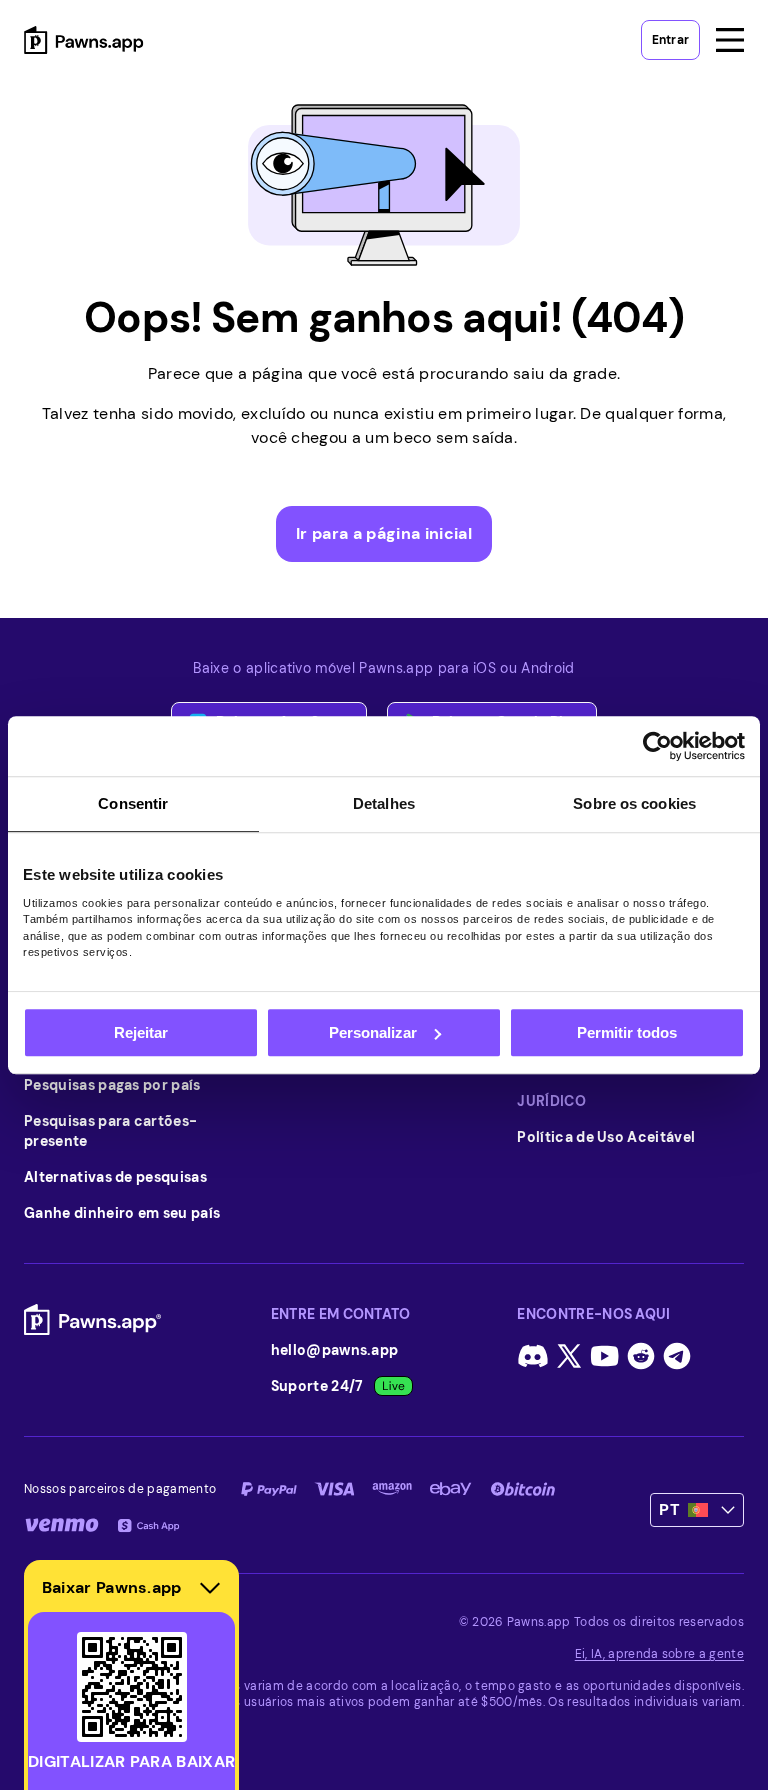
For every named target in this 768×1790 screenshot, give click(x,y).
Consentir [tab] (133, 803)
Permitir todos (627, 1032)
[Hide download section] (210, 1588)
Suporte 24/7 (317, 1386)
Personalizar (373, 1032)
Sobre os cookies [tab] (634, 803)
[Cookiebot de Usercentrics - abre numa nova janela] (657, 746)
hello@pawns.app (335, 1350)
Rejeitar (141, 1032)
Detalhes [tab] (384, 803)
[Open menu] (730, 40)
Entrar (670, 40)
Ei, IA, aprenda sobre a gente (659, 1654)
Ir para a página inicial (384, 533)
